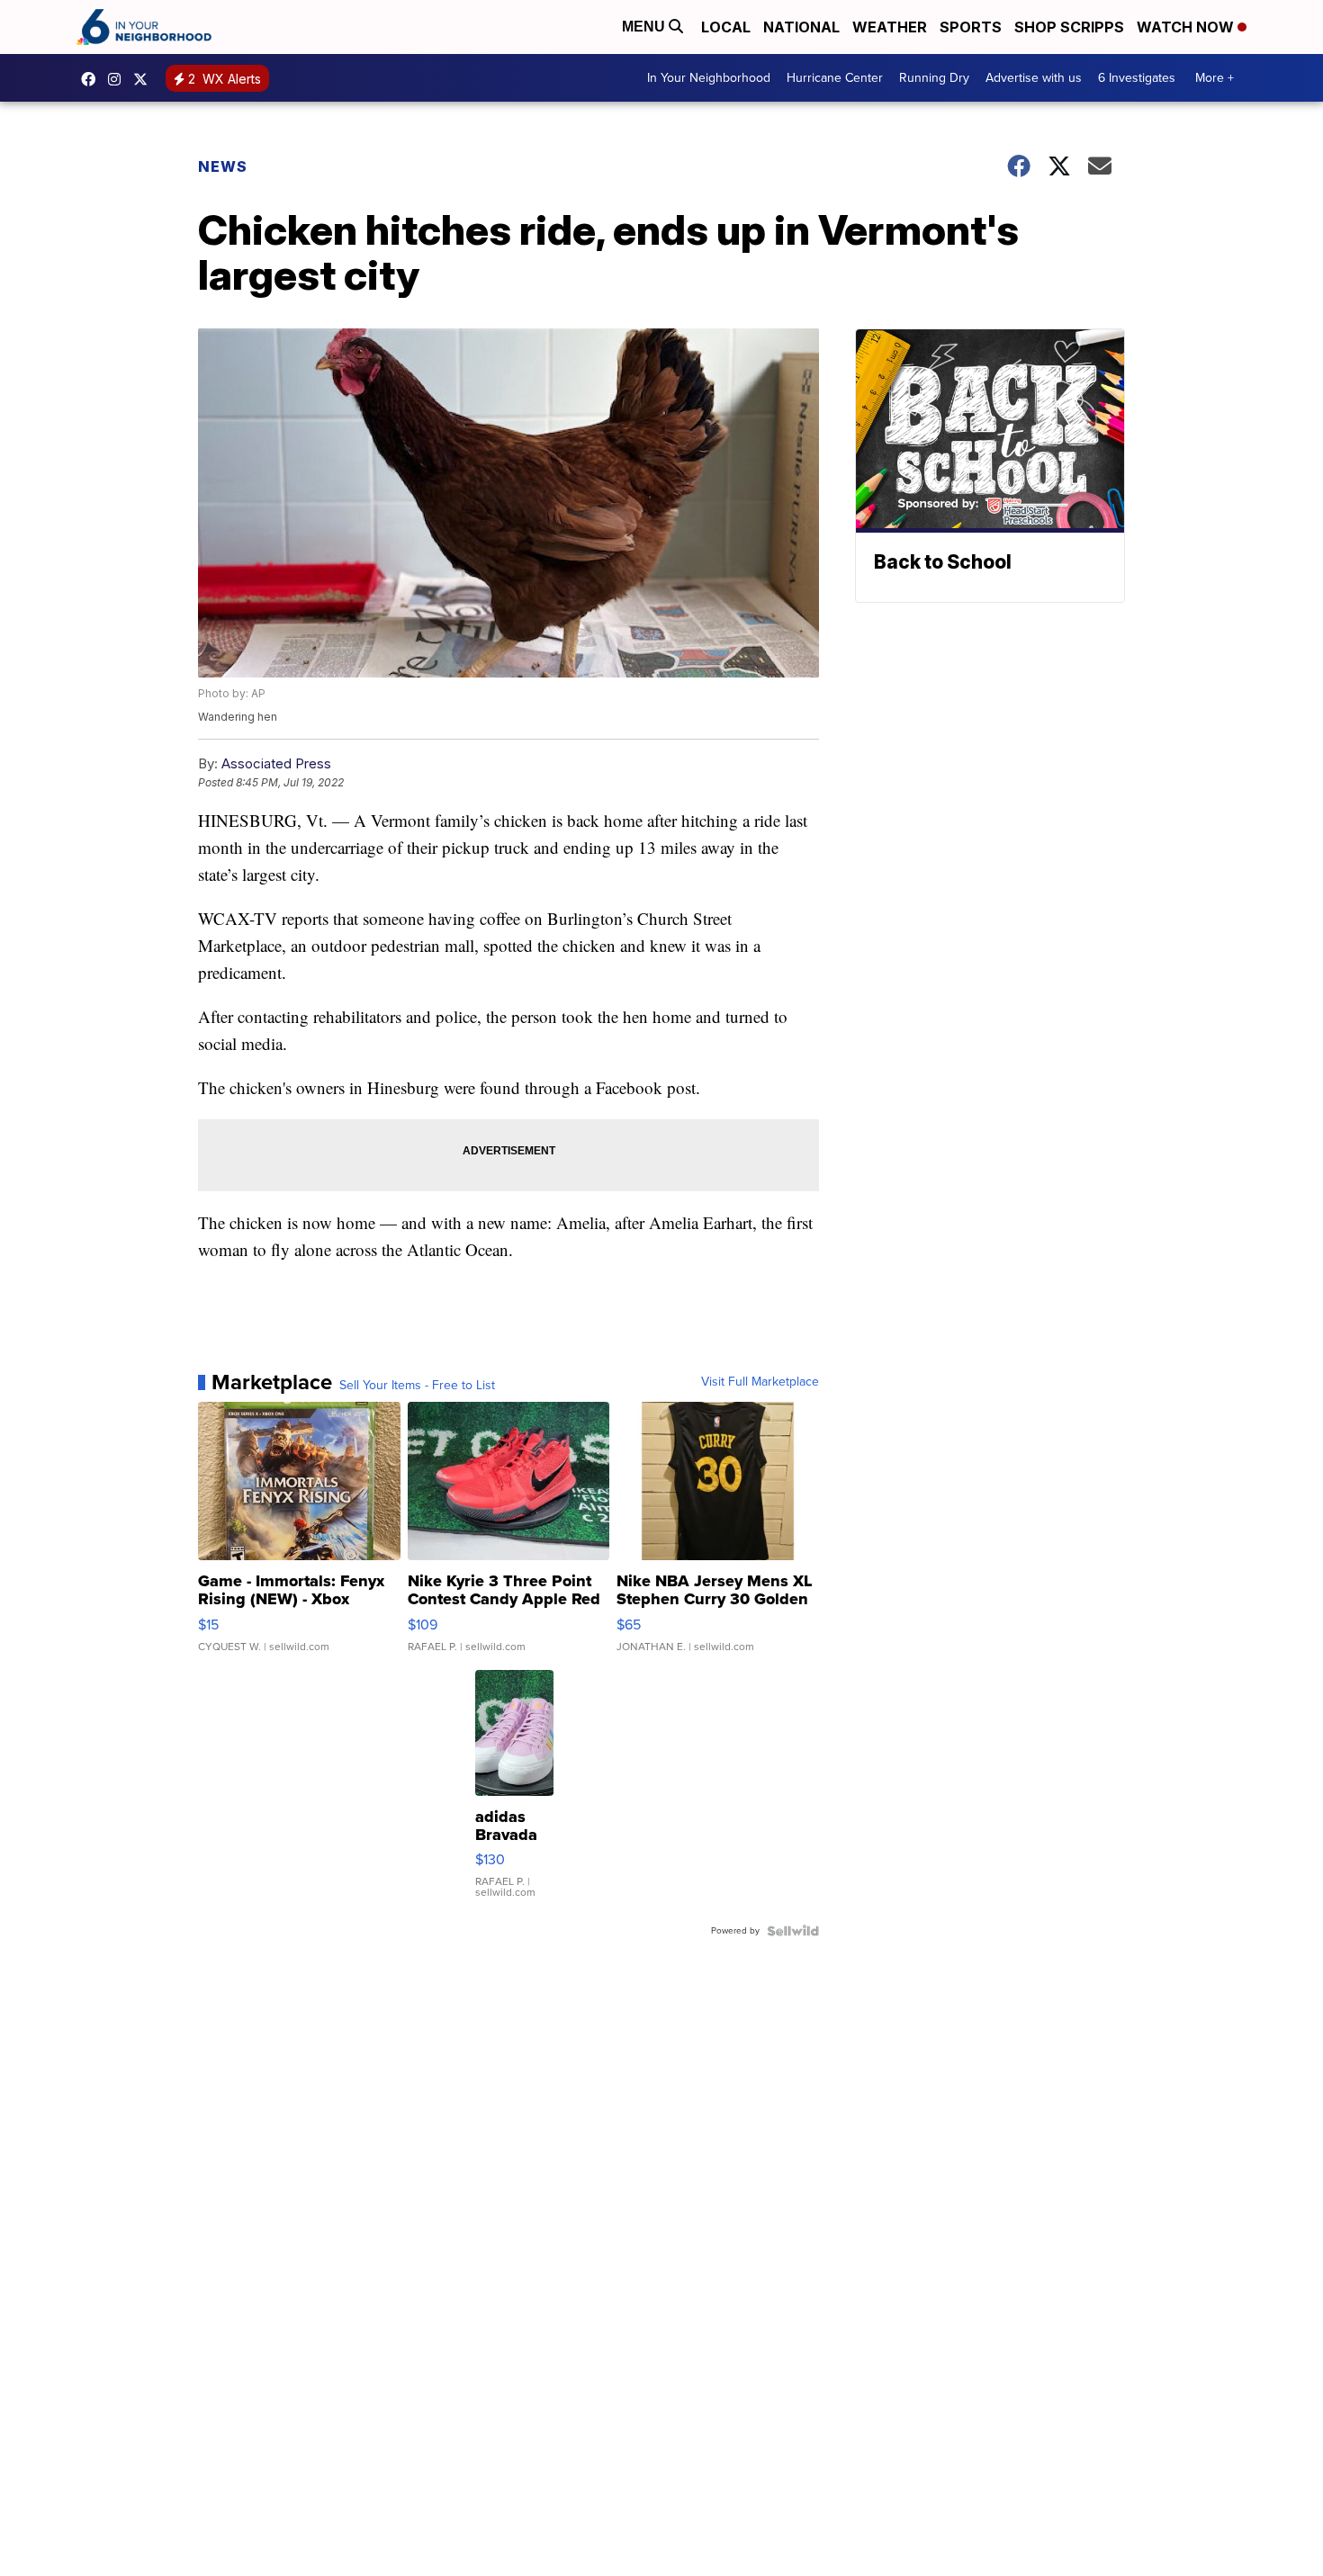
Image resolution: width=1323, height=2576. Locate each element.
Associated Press (276, 763)
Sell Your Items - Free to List (417, 1386)
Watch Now (1187, 27)
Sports (971, 27)
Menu (645, 27)
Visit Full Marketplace (760, 1382)
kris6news (119, 79)
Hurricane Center (835, 78)
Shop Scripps (1069, 27)
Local (726, 27)
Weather (890, 27)
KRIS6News (93, 79)
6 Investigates (1137, 78)
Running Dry (934, 78)
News (223, 166)
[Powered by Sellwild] (793, 1931)
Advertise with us (1034, 78)
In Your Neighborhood (709, 78)
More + (1215, 78)
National (801, 27)
